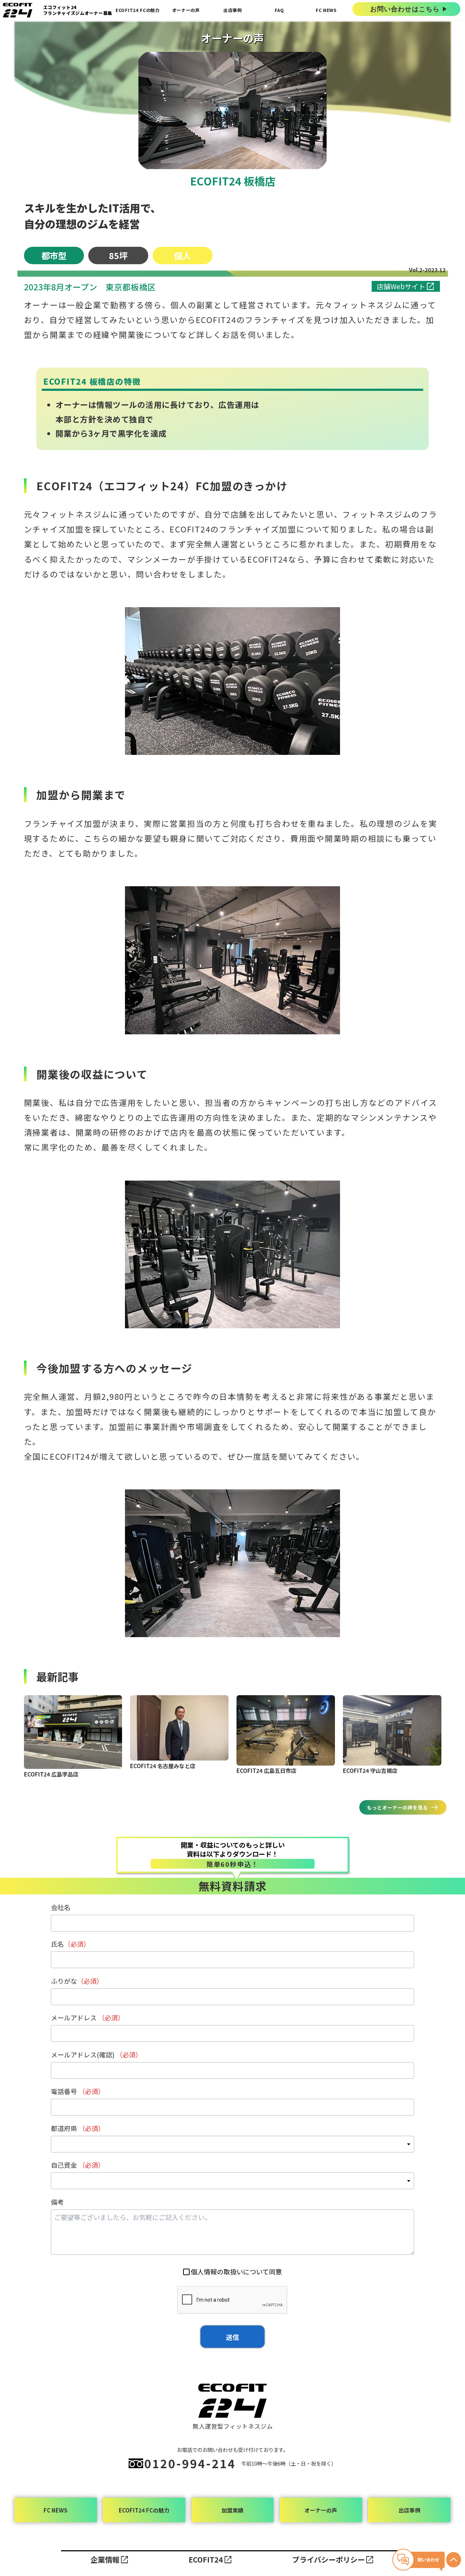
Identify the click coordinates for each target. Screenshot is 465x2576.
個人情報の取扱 (214, 2272)
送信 (232, 2337)
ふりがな (77, 1981)
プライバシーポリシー (328, 2559)
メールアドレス (88, 2017)
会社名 (61, 1907)
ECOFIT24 (206, 2559)
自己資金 (78, 2165)
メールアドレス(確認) (96, 2054)
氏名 (70, 1944)
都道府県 (78, 2128)
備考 (57, 2202)
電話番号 (78, 2091)
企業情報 (105, 2559)
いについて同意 (236, 2272)
